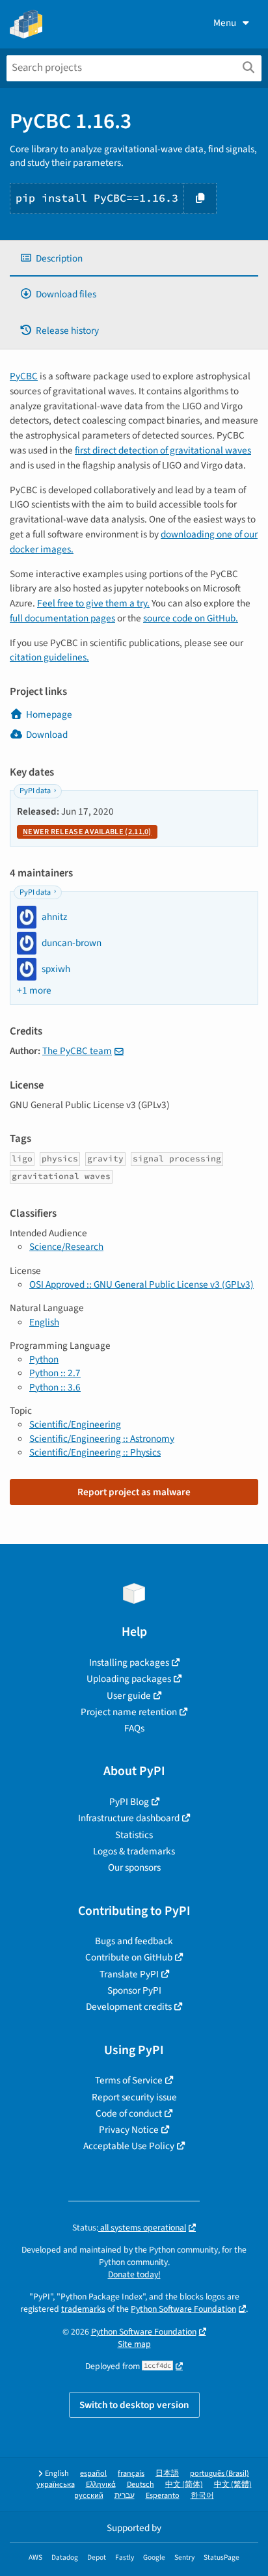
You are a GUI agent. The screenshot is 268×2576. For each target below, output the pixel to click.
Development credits (129, 2007)
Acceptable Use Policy (129, 2146)
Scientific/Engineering (75, 1424)
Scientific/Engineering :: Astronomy (102, 1439)
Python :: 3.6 (55, 1387)
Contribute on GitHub (129, 1957)
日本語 (167, 2474)
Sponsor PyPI (134, 1990)
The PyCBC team (77, 1051)
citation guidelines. (49, 657)
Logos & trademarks (134, 1851)
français (131, 2474)
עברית (125, 2496)
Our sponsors (134, 1867)
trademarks (83, 2309)
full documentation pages (62, 618)
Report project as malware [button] (134, 1492)
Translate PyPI (129, 1974)
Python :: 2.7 (55, 1373)
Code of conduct (129, 2113)
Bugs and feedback (134, 1941)
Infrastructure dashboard (129, 1818)
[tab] (134, 259)
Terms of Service (129, 2080)
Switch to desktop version (134, 2405)
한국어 (202, 2496)
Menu (225, 23)
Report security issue (134, 2097)
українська (56, 2485)
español (93, 2474)
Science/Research (66, 1247)
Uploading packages (129, 1679)
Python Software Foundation (183, 2309)
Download (47, 735)
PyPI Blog (129, 1802)
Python (44, 1359)
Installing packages (129, 1662)
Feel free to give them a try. (93, 603)
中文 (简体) (184, 2485)
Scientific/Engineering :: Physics (95, 1452)
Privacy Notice (129, 2130)
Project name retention (129, 1712)
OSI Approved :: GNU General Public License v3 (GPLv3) (141, 1284)
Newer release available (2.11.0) (87, 832)
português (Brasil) (220, 2474)
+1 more (34, 991)
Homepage (49, 714)
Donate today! (134, 2274)
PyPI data (35, 791)
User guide (129, 1696)
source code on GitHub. (191, 618)
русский (89, 2496)
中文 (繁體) (233, 2485)
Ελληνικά (101, 2485)
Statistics (134, 1835)
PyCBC (24, 376)
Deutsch (141, 2485)
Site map (134, 2344)
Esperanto (163, 2496)
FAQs (134, 1728)
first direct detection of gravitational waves (163, 450)
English (44, 1322)
